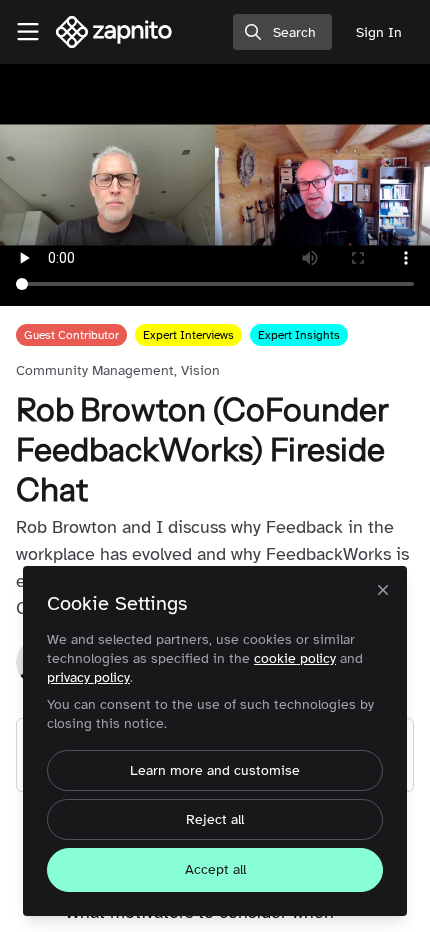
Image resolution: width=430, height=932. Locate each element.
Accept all (215, 869)
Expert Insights (299, 335)
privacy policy (88, 677)
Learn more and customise (215, 770)
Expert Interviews (188, 335)
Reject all (215, 819)
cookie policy (295, 658)
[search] (282, 32)
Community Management (95, 370)
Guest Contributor (71, 335)
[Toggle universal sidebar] (28, 32)
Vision (200, 370)
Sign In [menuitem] (379, 32)
